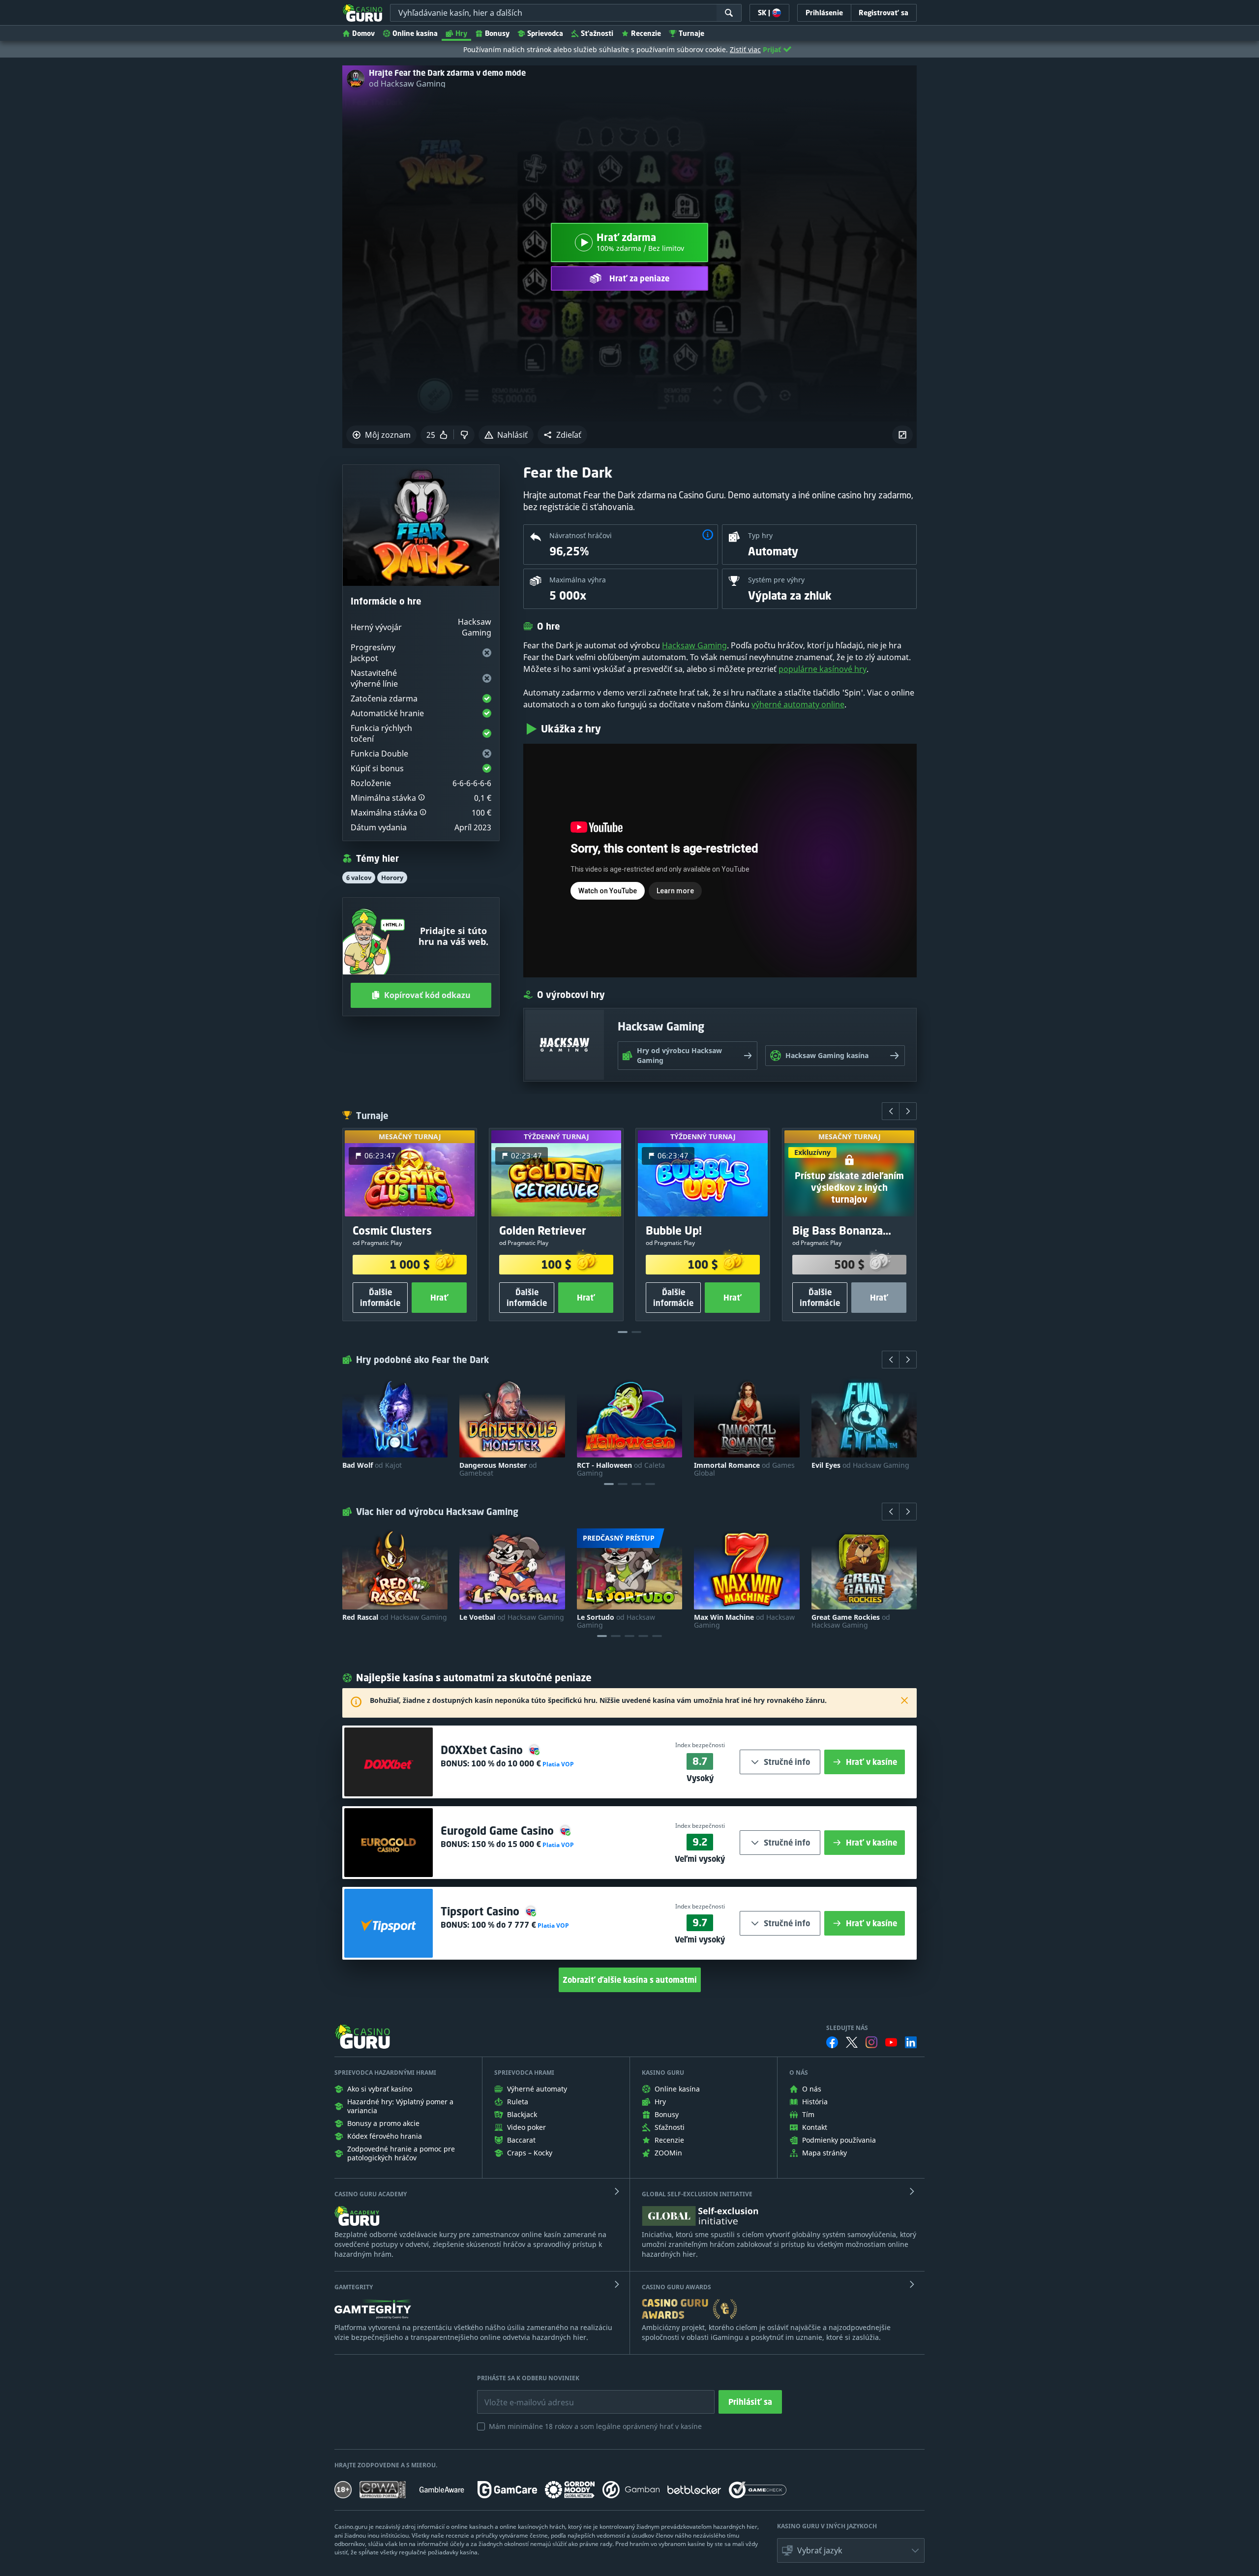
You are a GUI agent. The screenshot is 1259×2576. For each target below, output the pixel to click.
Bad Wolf (372, 1465)
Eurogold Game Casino (499, 1831)
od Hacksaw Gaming (407, 84)
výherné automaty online (798, 704)
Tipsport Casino (481, 1911)
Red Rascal (395, 1617)
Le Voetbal (512, 1617)
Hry (461, 33)
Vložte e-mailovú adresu (520, 2395)
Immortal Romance (744, 1469)
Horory (392, 878)
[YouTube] (891, 2042)
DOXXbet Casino (483, 1750)
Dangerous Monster (498, 1469)
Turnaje (691, 33)
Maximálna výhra (578, 580)
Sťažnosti (597, 33)
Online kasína (415, 33)
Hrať (439, 1298)
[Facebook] (832, 2042)
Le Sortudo (616, 1621)
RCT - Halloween (621, 1469)
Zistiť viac (745, 49)
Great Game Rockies (851, 1621)
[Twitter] (852, 2042)
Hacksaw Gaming (694, 645)
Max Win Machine (744, 1621)
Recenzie (646, 33)
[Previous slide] (891, 1111)
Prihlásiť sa (750, 2402)
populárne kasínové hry (823, 669)
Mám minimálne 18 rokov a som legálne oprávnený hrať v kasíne (595, 2426)
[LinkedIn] (911, 2042)
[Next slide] (908, 1111)
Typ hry (760, 535)
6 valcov (359, 878)
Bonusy (497, 33)
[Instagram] (871, 2042)
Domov (363, 33)
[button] (562, 435)
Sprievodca (545, 33)
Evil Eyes (860, 1465)
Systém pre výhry (776, 580)
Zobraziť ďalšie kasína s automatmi (630, 1980)
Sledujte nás (847, 2028)
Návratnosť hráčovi (581, 535)
